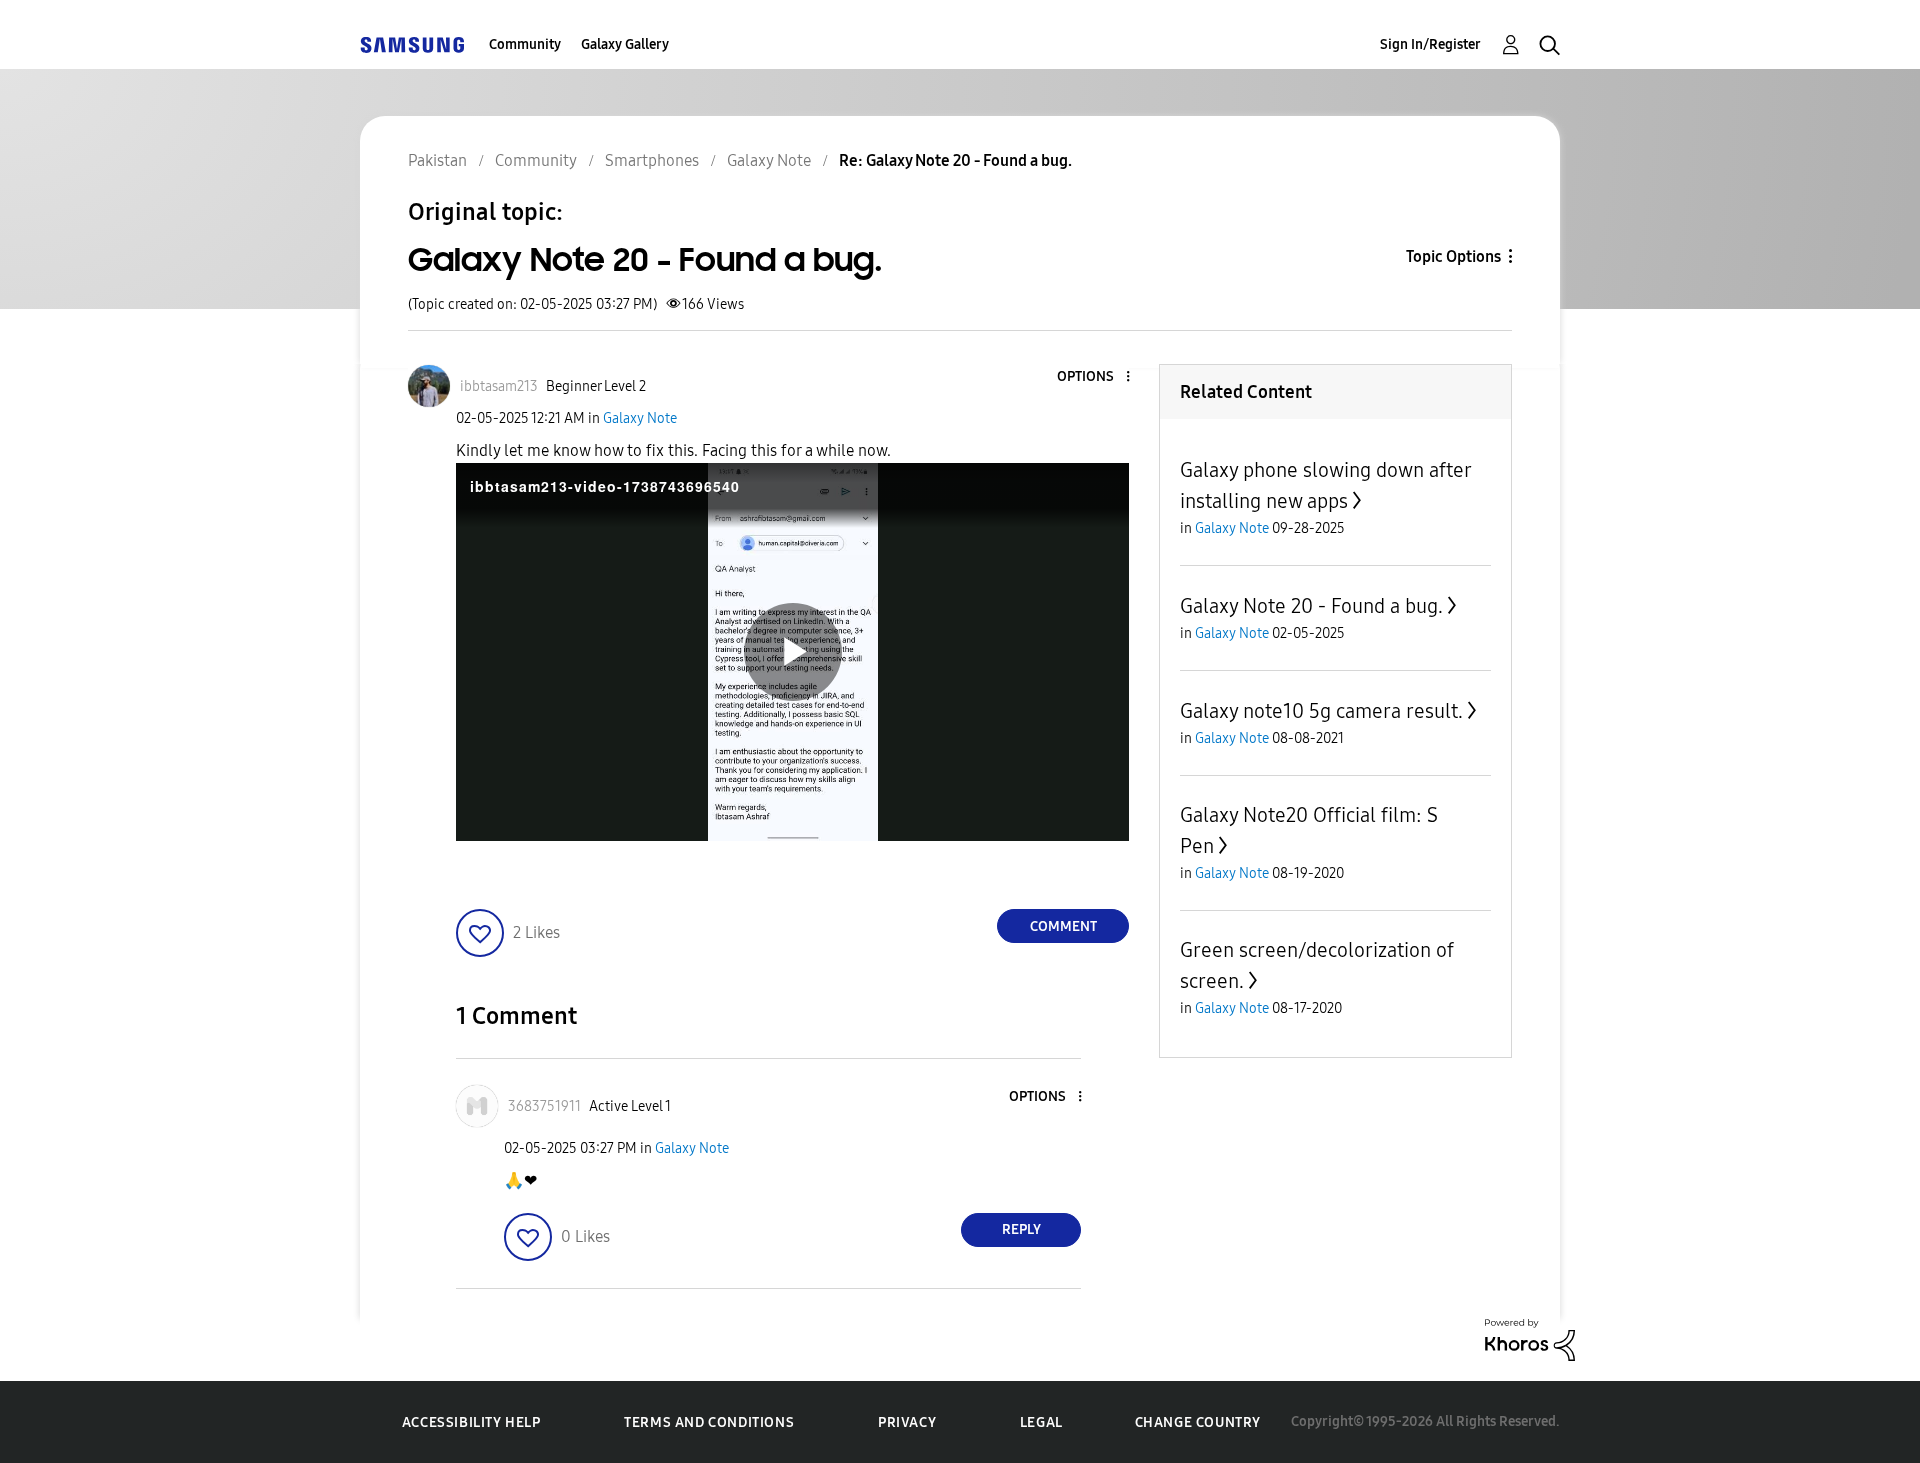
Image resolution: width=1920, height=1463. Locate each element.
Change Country (1198, 1422)
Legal (1041, 1422)
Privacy (907, 1422)
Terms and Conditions (709, 1422)
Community (525, 44)
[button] (1095, 377)
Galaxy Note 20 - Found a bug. (1311, 606)
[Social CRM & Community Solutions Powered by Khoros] (1530, 1338)
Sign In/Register (1430, 44)
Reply (1021, 1229)
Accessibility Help (471, 1422)
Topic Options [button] (1453, 256)
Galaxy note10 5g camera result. (1321, 711)
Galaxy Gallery (625, 44)
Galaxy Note (640, 418)
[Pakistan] (412, 44)
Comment (1063, 926)
